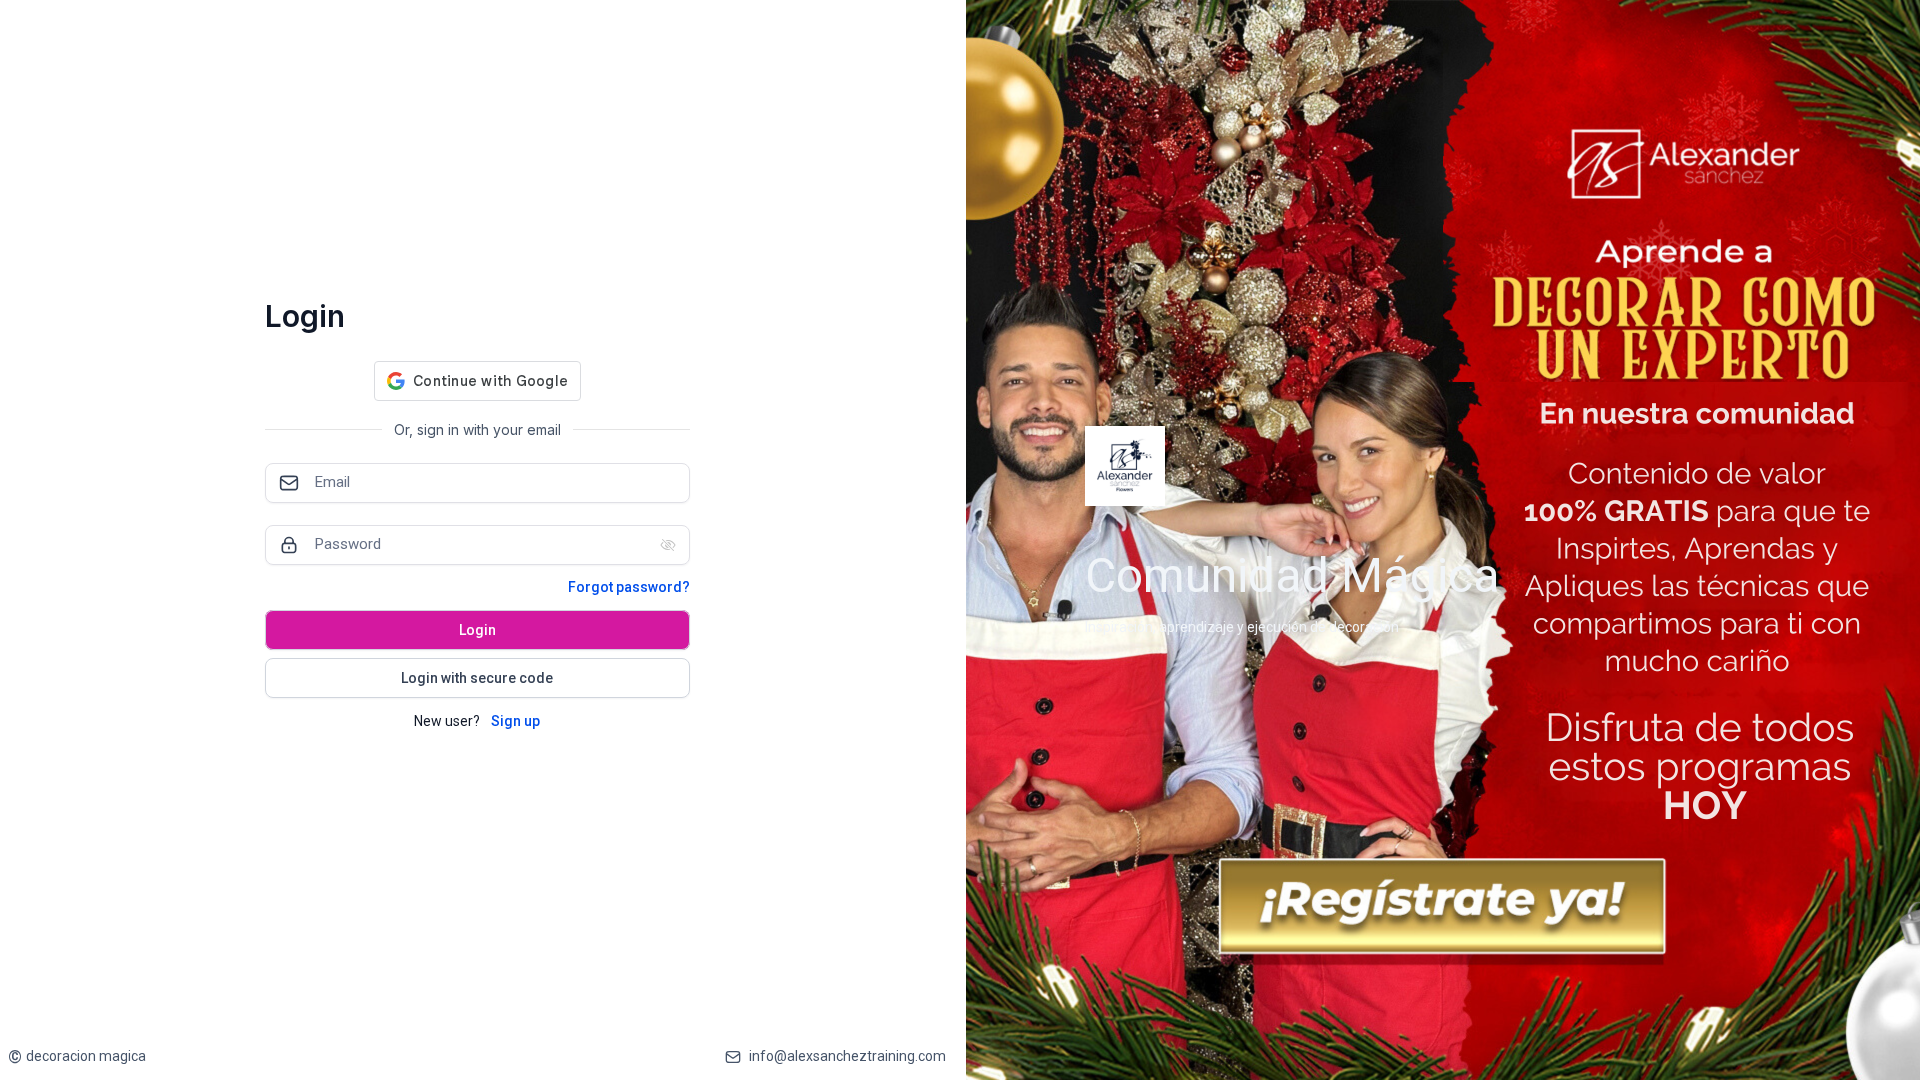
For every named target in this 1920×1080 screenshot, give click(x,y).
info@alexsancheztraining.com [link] (847, 1056)
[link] (77, 1056)
